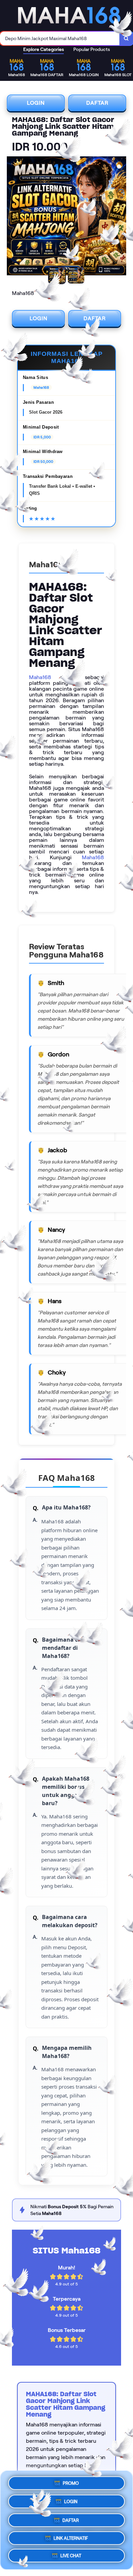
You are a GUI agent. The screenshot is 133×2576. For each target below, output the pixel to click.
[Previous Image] (12, 217)
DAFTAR (97, 103)
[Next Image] (121, 217)
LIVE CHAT (71, 2556)
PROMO (71, 2481)
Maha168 (40, 677)
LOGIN (36, 103)
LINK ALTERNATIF (71, 2536)
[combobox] (60, 38)
